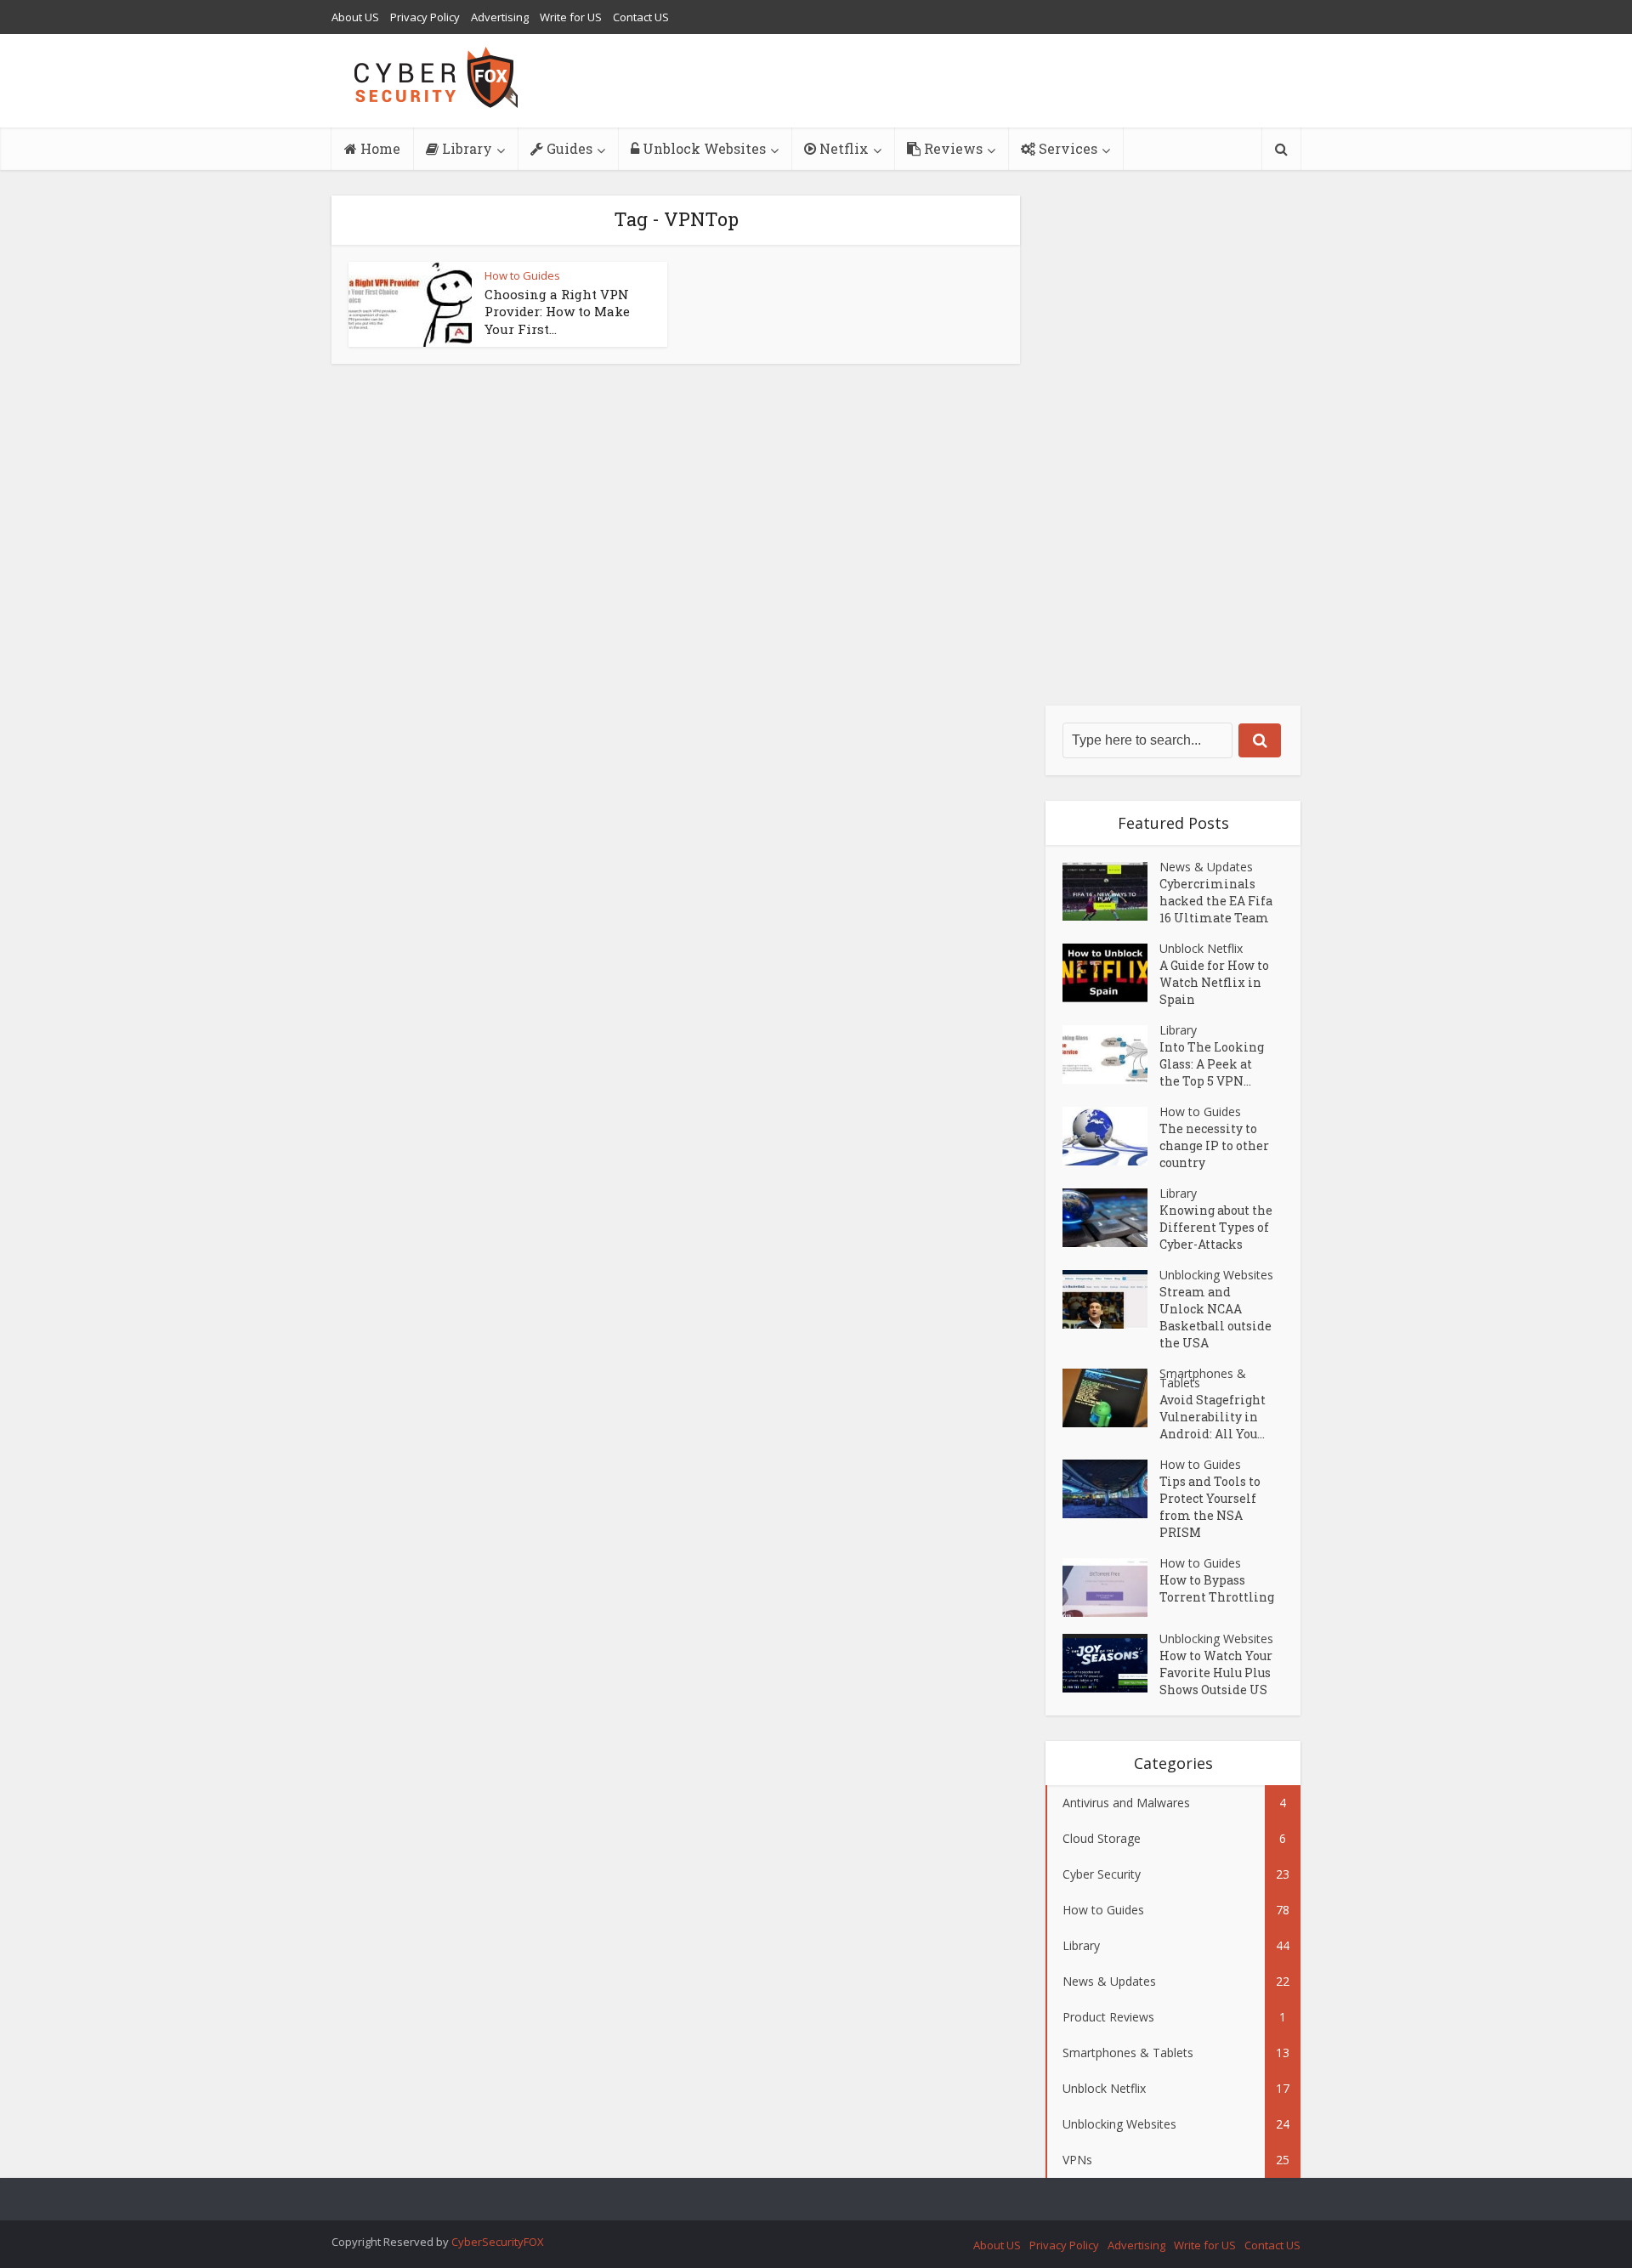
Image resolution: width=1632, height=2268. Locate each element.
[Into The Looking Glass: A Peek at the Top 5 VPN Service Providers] (1111, 1055)
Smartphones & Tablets (1203, 1378)
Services (1066, 148)
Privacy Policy (425, 17)
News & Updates (1206, 867)
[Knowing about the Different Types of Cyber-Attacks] (1111, 1218)
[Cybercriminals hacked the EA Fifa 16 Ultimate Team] (1111, 891)
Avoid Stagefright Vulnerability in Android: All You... (1213, 1417)
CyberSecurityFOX (498, 2242)
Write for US (571, 17)
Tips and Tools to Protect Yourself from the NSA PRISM (1210, 1507)
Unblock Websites (703, 148)
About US (355, 17)
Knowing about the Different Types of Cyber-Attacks (1216, 1227)
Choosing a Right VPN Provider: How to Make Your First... (557, 312)
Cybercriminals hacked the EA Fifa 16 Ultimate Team (1216, 901)
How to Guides (522, 275)
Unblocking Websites (1216, 1275)
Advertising (500, 17)
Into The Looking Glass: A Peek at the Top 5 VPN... (1212, 1064)
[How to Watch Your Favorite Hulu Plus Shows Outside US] (1111, 1663)
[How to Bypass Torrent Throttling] (1111, 1588)
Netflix (842, 148)
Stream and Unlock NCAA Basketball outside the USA (1215, 1317)
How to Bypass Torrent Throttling (1217, 1588)
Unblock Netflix (1201, 948)
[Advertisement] (1173, 451)
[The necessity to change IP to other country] (1111, 1136)
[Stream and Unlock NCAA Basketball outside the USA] (1111, 1299)
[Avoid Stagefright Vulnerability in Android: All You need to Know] (1111, 1398)
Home (379, 148)
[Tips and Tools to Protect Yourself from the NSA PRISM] (1111, 1489)
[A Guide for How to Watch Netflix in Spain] (1111, 973)
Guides (568, 148)
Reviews (952, 148)
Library (465, 148)
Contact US (641, 17)
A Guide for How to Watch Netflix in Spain (1214, 982)
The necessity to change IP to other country (1214, 1145)
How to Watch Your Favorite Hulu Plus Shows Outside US (1216, 1673)
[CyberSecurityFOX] (436, 77)
